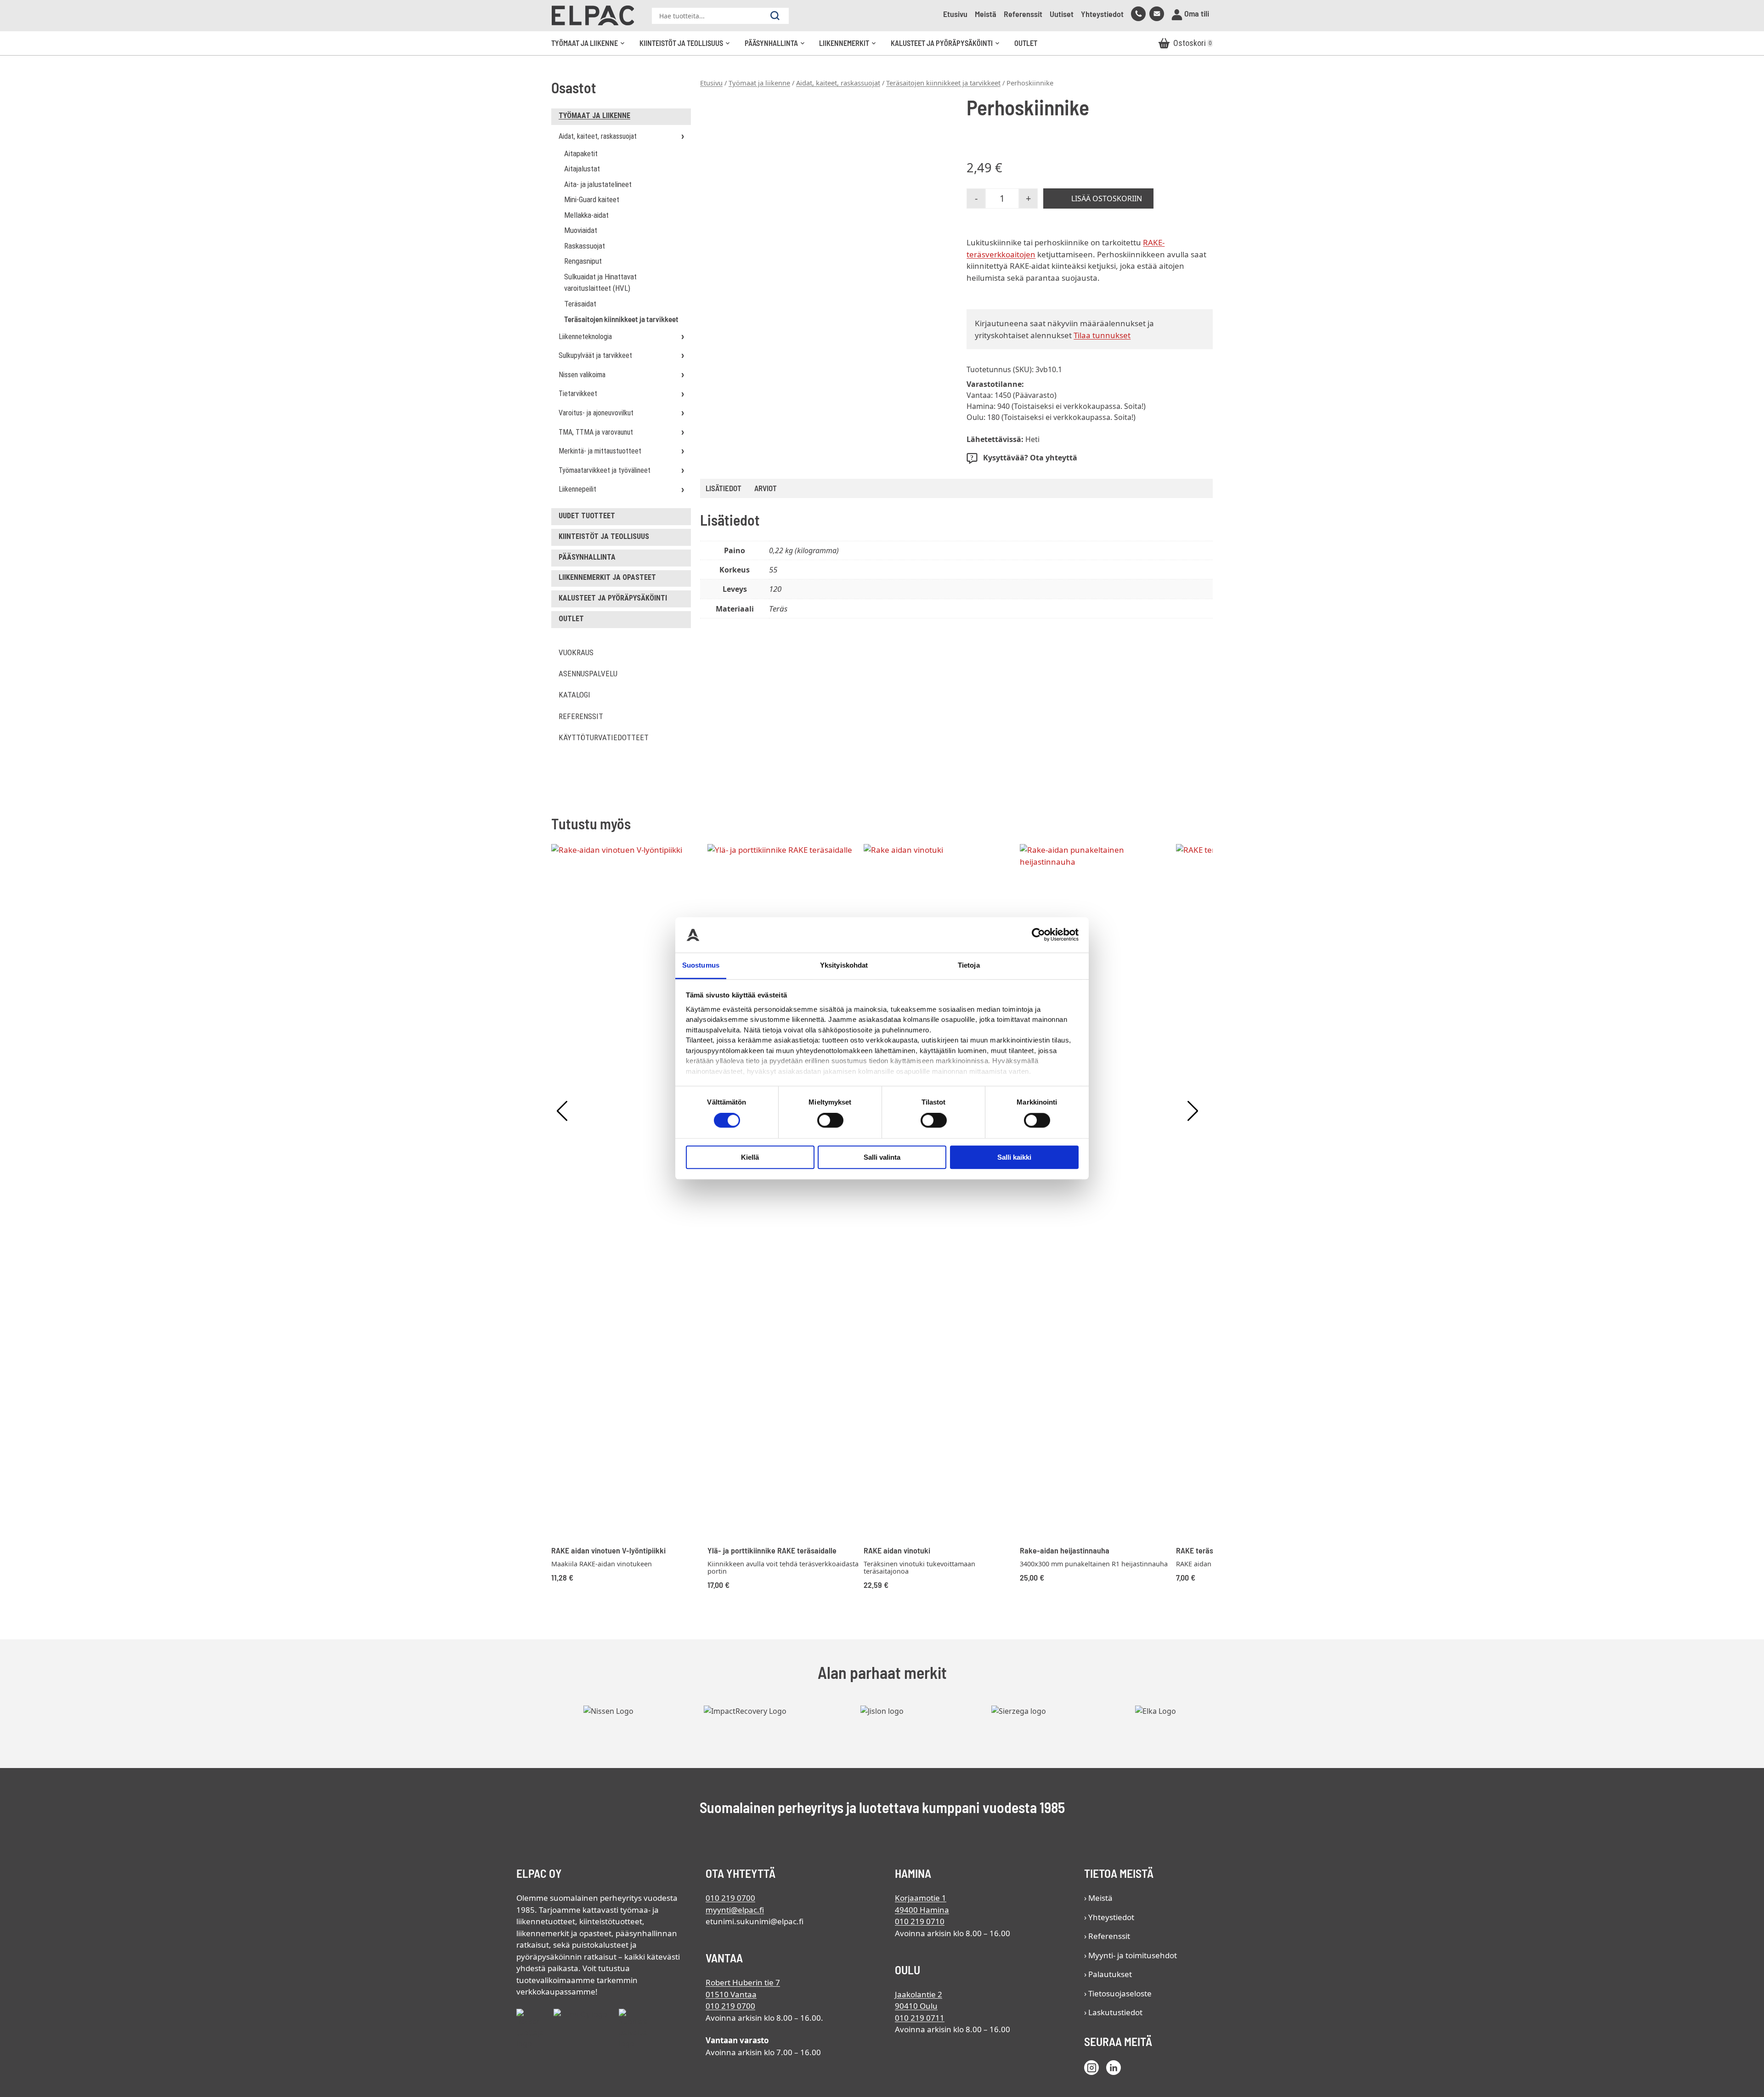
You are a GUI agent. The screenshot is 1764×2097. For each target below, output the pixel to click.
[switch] (830, 1120)
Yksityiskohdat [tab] (844, 965)
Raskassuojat (585, 246)
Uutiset (1062, 14)
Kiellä (750, 1157)
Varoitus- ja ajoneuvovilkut (596, 413)
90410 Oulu (916, 2006)
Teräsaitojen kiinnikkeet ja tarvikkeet (621, 319)
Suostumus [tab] (701, 965)
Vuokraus (576, 652)
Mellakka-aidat (586, 215)
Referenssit (1023, 14)
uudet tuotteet (587, 516)
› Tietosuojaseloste (1118, 1993)
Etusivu (955, 14)
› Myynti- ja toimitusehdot (1131, 1955)
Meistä (986, 14)
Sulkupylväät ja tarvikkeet (595, 355)
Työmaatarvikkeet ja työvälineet (605, 470)
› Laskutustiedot (1113, 2012)
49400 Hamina (922, 1910)
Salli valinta (882, 1157)
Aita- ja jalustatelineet (598, 184)
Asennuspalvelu (588, 674)
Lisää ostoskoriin (1107, 198)
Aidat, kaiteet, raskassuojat (598, 136)
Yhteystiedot (1102, 14)
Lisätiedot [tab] (724, 488)
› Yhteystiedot (1109, 1917)
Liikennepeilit (577, 489)
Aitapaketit (581, 153)
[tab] (766, 489)
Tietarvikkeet (578, 394)
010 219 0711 (920, 2018)
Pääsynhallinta (778, 47)
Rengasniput (583, 261)
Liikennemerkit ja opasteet (607, 577)
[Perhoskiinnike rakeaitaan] (823, 218)
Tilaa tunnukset (1102, 335)
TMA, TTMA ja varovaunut (596, 432)
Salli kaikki (1014, 1157)
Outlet (1026, 43)
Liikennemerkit (851, 47)
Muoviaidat (581, 230)
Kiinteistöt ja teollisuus (688, 47)
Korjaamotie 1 (921, 1898)
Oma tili (1196, 13)
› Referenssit (1107, 1936)
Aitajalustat (582, 169)
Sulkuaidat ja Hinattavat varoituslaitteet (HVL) (600, 283)
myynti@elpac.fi (735, 1910)
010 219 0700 (730, 1898)
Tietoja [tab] (969, 965)
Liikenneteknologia (585, 337)
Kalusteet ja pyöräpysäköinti (948, 47)
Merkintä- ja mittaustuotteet (600, 451)
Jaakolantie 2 (919, 1994)
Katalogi (574, 695)
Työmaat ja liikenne (591, 47)
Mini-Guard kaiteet (592, 199)
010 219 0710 (920, 1921)
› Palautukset (1108, 1974)
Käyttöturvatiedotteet (604, 737)
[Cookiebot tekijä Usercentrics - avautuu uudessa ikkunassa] (1038, 935)
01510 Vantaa (731, 1994)
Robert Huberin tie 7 (743, 1982)
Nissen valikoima (582, 375)
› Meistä (1098, 1898)
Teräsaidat (580, 304)
